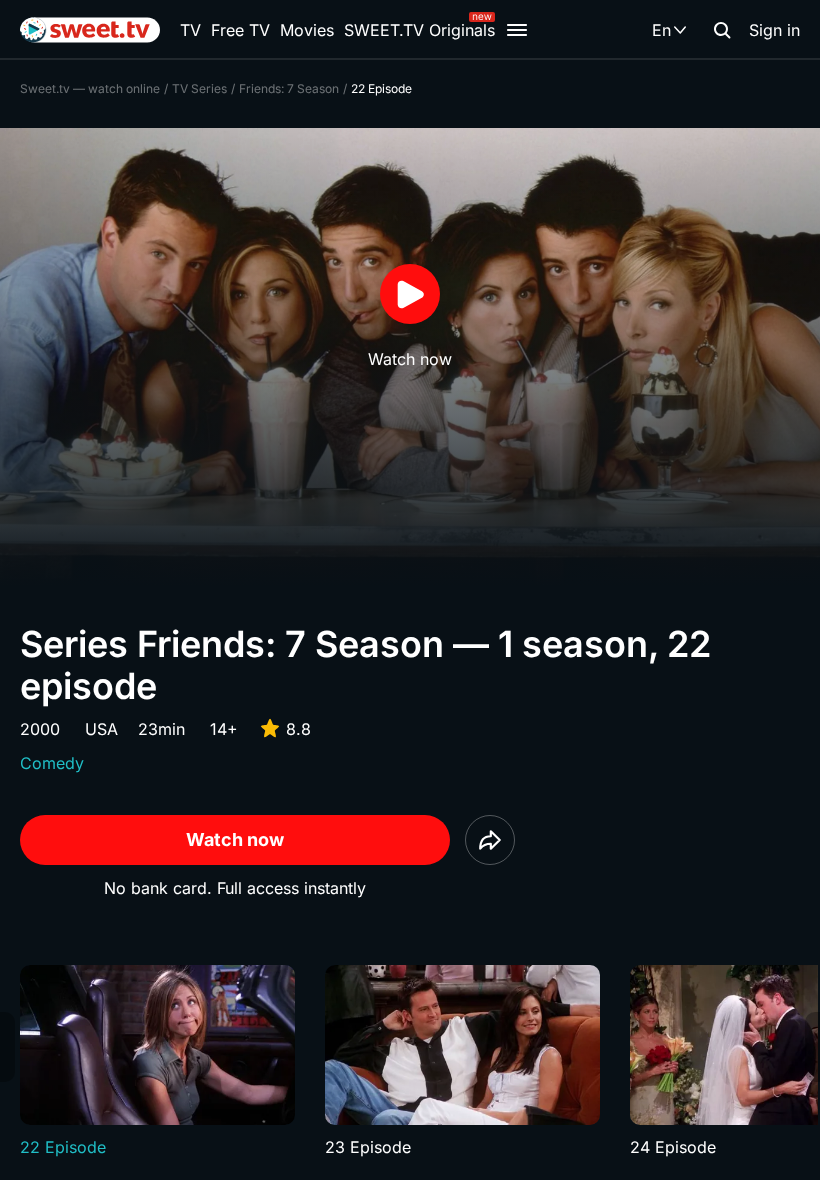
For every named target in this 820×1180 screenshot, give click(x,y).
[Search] (722, 30)
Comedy (52, 763)
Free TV (240, 30)
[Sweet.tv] (90, 30)
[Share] (490, 840)
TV (190, 30)
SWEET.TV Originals (419, 30)
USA (101, 729)
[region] (410, 1062)
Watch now (235, 839)
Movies (307, 30)
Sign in (774, 30)
